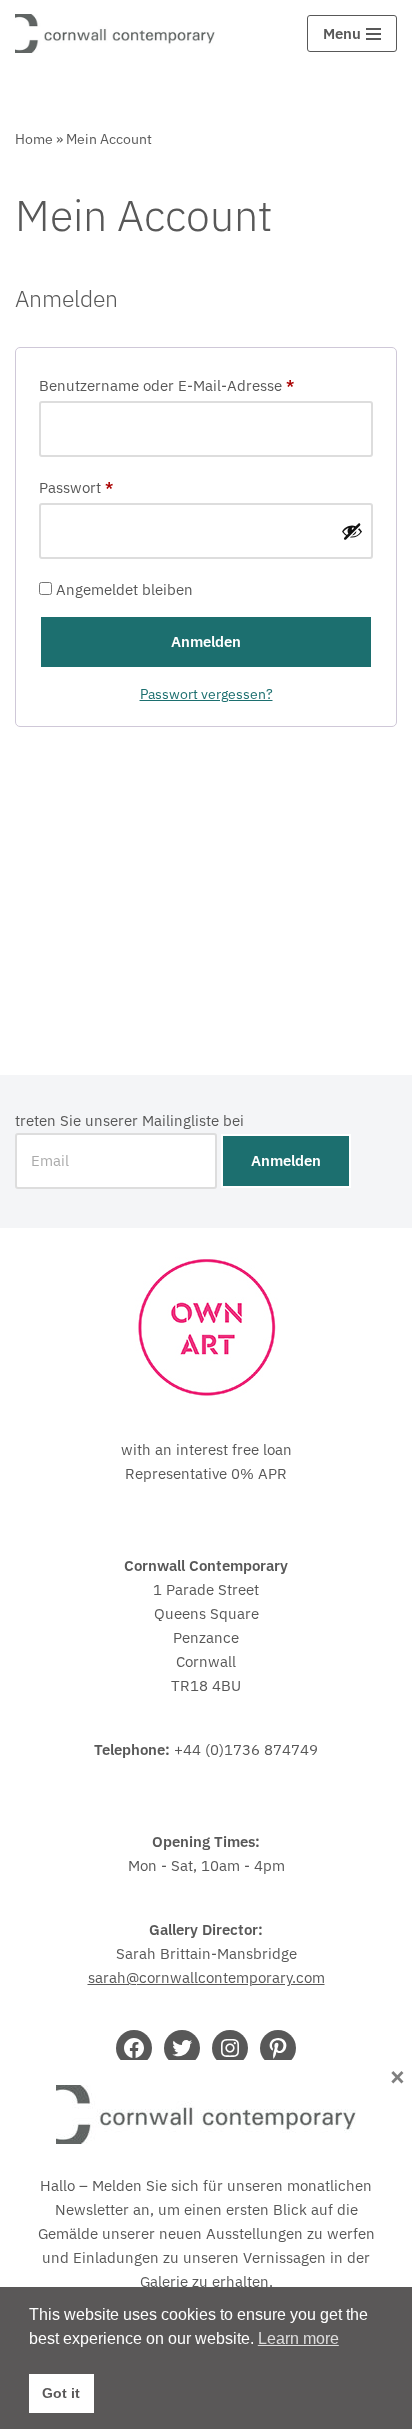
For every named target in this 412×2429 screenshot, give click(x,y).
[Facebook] (134, 2048)
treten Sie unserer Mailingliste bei (129, 1120)
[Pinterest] (278, 2048)
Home (34, 139)
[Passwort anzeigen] (352, 531)
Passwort (76, 487)
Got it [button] (61, 2393)
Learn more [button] (298, 2338)
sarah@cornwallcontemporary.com (206, 1977)
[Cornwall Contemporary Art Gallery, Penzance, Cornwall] (120, 33)
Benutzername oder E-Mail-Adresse (166, 385)
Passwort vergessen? (206, 694)
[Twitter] (182, 2048)
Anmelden (206, 641)
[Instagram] (230, 2048)
